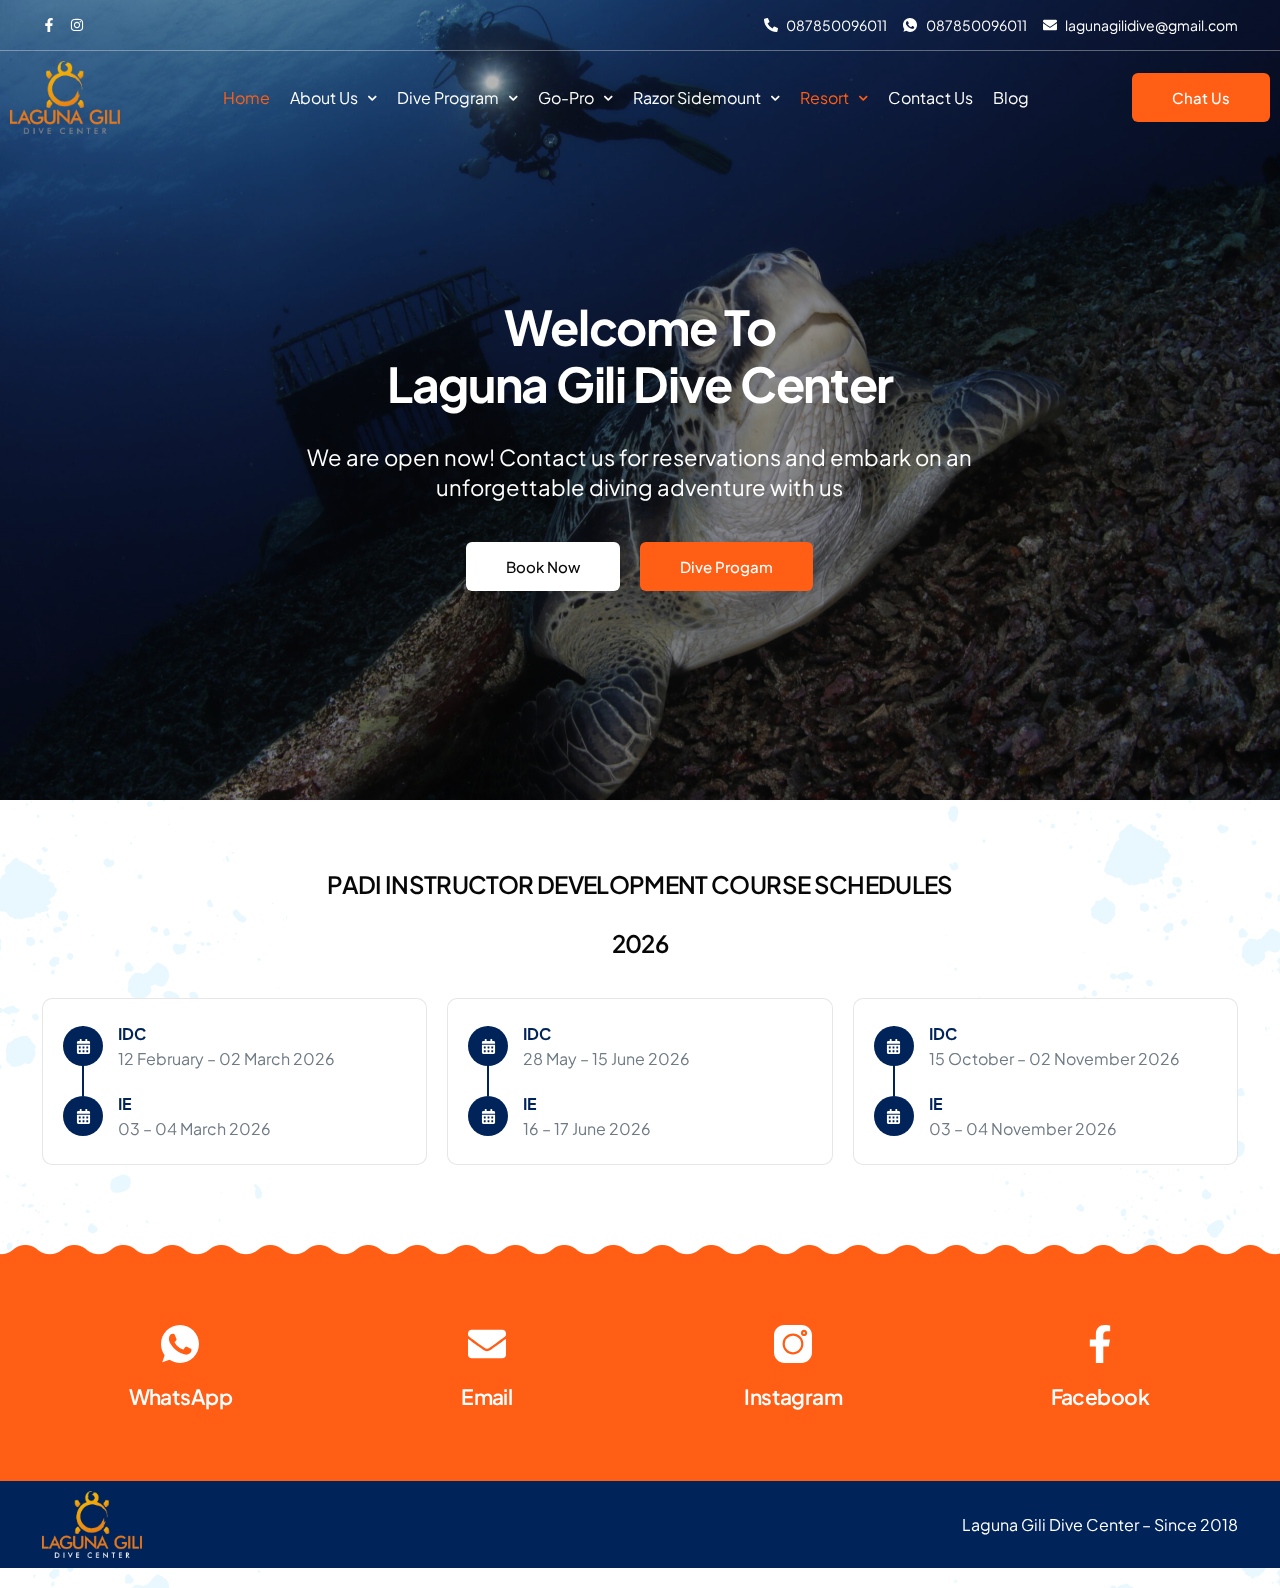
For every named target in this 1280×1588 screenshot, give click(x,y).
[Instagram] (793, 1344)
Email (486, 1396)
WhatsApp (180, 1396)
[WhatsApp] (180, 1344)
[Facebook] (1100, 1344)
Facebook (1100, 1396)
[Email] (487, 1344)
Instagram (793, 1396)
